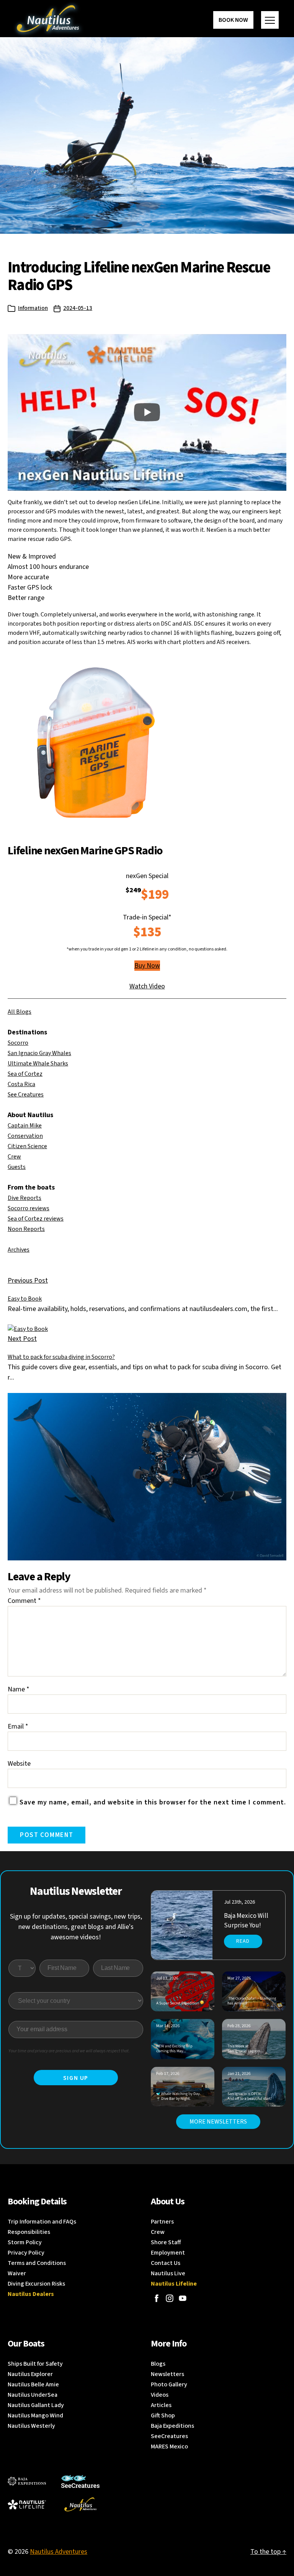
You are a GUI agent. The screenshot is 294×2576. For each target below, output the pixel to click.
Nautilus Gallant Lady (36, 2405)
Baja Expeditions (172, 2426)
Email (18, 1726)
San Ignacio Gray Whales (39, 1053)
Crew (14, 1157)
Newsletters (167, 2374)
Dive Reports (24, 1198)
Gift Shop (163, 2415)
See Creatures (26, 1095)
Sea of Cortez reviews (36, 1219)
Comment (24, 1601)
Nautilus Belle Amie (33, 2384)
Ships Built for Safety (35, 2364)
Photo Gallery (169, 2384)
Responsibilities (29, 2232)
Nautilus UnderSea (33, 2395)
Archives (19, 1250)
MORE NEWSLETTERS (218, 2122)
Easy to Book (25, 1299)
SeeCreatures (169, 2436)
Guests (17, 1167)
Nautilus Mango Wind (35, 2415)
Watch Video (147, 986)
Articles (161, 2405)
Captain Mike (25, 1126)
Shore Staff (166, 2242)
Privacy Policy (26, 2253)
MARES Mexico (169, 2447)
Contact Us (166, 2263)
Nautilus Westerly (31, 2426)
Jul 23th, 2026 (239, 1902)
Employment (168, 2253)
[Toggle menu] (270, 20)
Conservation (25, 1136)
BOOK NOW (233, 20)
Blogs (158, 2364)
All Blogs (20, 1012)
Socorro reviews (29, 1208)
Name (19, 1689)
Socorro (18, 1043)
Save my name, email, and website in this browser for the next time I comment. (153, 1802)
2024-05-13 (78, 308)
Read (243, 1941)
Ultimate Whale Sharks (38, 1064)
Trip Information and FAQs (42, 2222)
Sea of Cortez (25, 1074)
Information (33, 308)
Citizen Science (27, 1146)
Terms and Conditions (37, 2263)
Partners (162, 2222)
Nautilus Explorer (30, 2374)
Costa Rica (21, 1084)
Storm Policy (25, 2242)
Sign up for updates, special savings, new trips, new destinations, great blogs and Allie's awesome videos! (76, 1927)
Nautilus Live (168, 2273)
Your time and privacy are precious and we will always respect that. (69, 2051)
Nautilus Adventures (59, 2552)
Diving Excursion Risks (36, 2284)
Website (19, 1764)
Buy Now (147, 966)
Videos (160, 2395)
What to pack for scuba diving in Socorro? (61, 1357)
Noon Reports (26, 1229)
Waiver (17, 2273)
